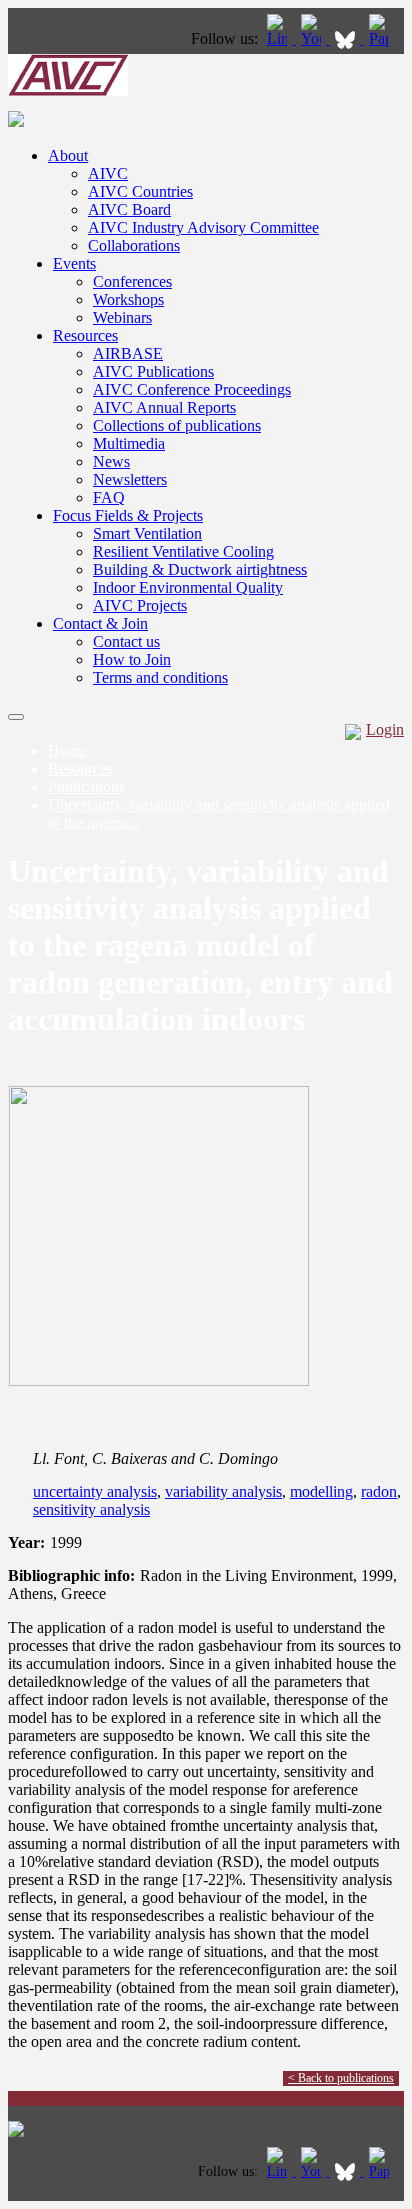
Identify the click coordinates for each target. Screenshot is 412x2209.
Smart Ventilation (147, 533)
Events (74, 263)
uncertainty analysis (95, 1491)
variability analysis (223, 1491)
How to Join (132, 659)
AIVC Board (129, 209)
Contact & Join (100, 623)
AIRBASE (128, 353)
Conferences (132, 281)
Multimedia (129, 443)
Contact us (126, 641)
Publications (86, 786)
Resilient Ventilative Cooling (183, 551)
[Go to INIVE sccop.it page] (384, 38)
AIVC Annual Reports (164, 407)
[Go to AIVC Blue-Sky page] (347, 38)
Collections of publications (177, 425)
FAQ (109, 497)
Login (385, 729)
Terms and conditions (160, 677)
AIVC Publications (153, 371)
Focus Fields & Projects (128, 515)
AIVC (108, 173)
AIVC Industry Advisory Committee (203, 227)
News (111, 461)
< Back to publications (341, 2078)
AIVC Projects (140, 605)
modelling (321, 1491)
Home (67, 750)
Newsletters (130, 479)
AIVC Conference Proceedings (192, 389)
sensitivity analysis (91, 1509)
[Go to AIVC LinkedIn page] (279, 38)
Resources (85, 335)
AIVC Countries (140, 191)
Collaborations (134, 245)
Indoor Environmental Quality (188, 587)
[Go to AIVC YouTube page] (313, 38)
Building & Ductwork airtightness (200, 569)
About (68, 155)
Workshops (128, 299)
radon (379, 1491)
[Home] (68, 90)
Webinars (122, 317)
